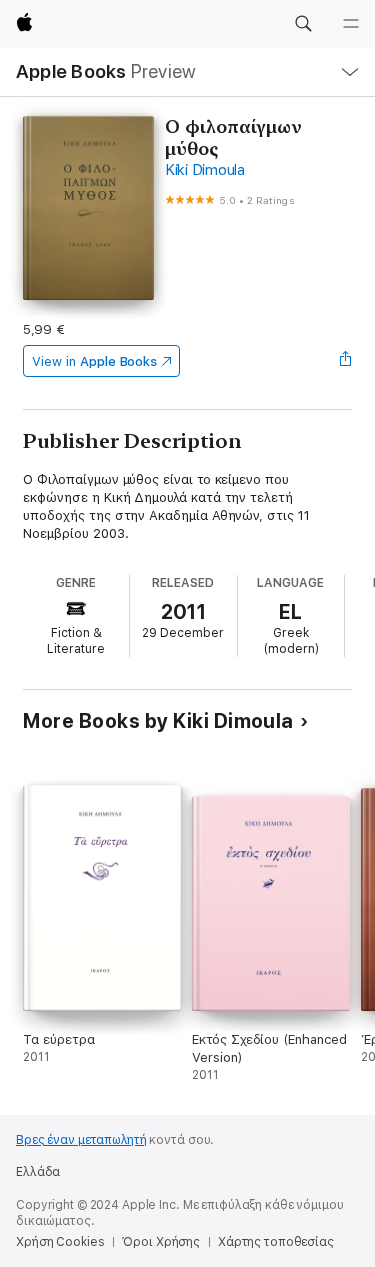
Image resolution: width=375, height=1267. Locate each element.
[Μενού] (351, 24)
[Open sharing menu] (346, 361)
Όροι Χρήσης (161, 1242)
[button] (303, 24)
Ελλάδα (38, 1172)
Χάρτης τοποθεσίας (276, 1242)
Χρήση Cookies (60, 1242)
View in (94, 361)
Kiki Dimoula (205, 170)
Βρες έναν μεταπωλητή (81, 1140)
